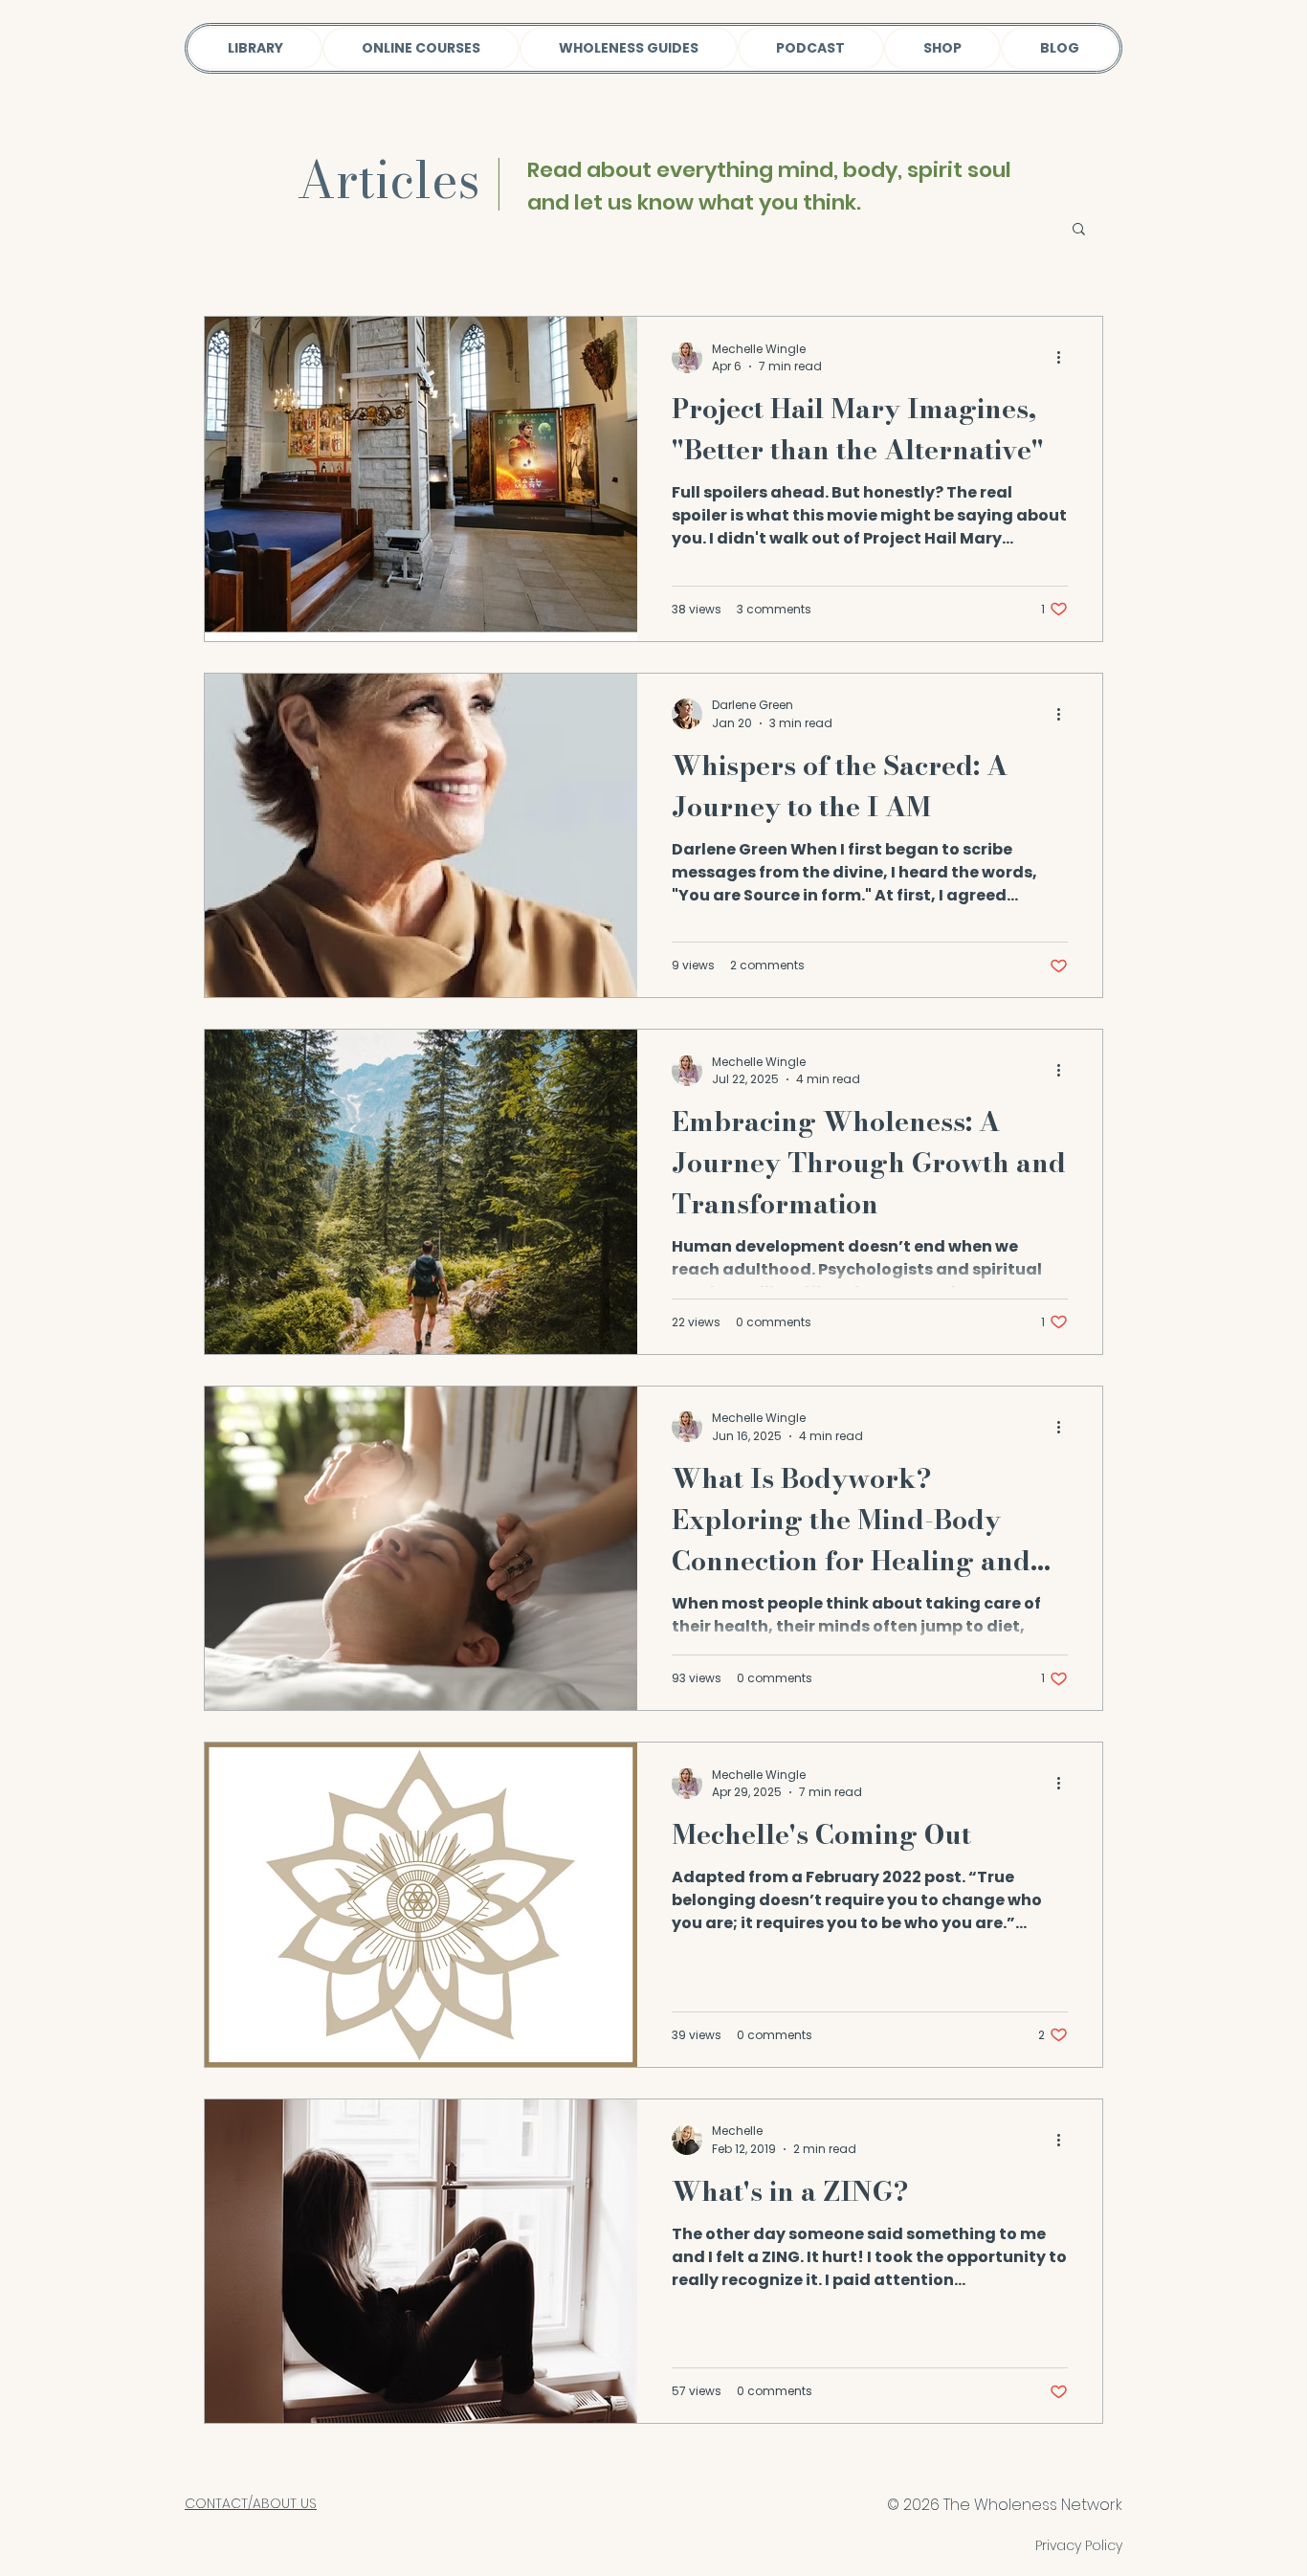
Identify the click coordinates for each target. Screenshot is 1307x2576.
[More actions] (1065, 358)
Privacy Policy (1079, 2545)
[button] (1079, 230)
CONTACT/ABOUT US (251, 2503)
